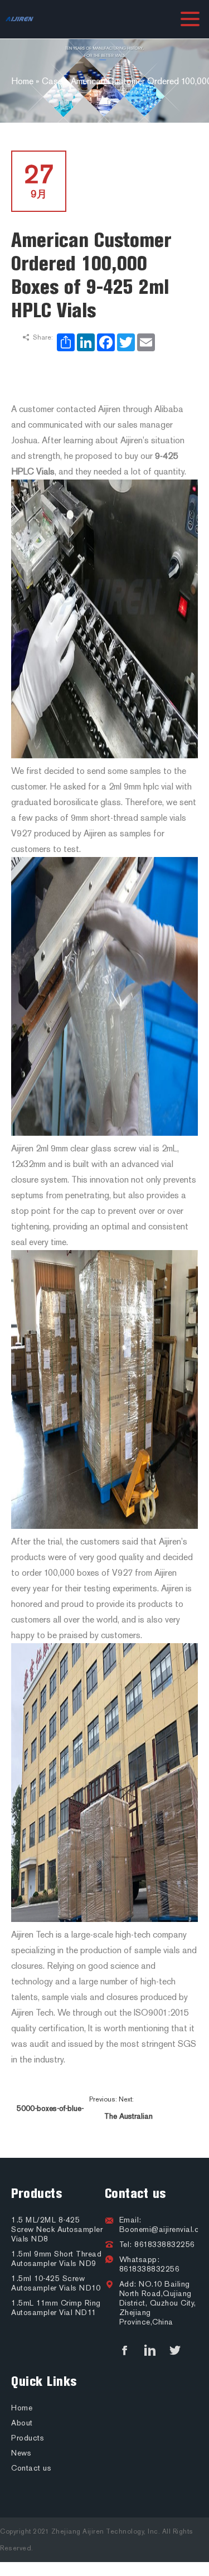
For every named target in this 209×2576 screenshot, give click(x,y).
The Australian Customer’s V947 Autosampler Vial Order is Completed (128, 2121)
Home (22, 2408)
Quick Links (44, 2381)
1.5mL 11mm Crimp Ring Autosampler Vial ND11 (56, 2308)
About (22, 2423)
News (21, 2453)
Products (37, 2194)
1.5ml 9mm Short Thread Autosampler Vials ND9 (56, 2259)
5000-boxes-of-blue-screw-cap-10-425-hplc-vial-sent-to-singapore (50, 2113)
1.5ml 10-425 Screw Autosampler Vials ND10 (56, 2283)
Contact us (135, 2194)
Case (52, 81)
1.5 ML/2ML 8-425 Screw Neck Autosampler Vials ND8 (57, 2229)
